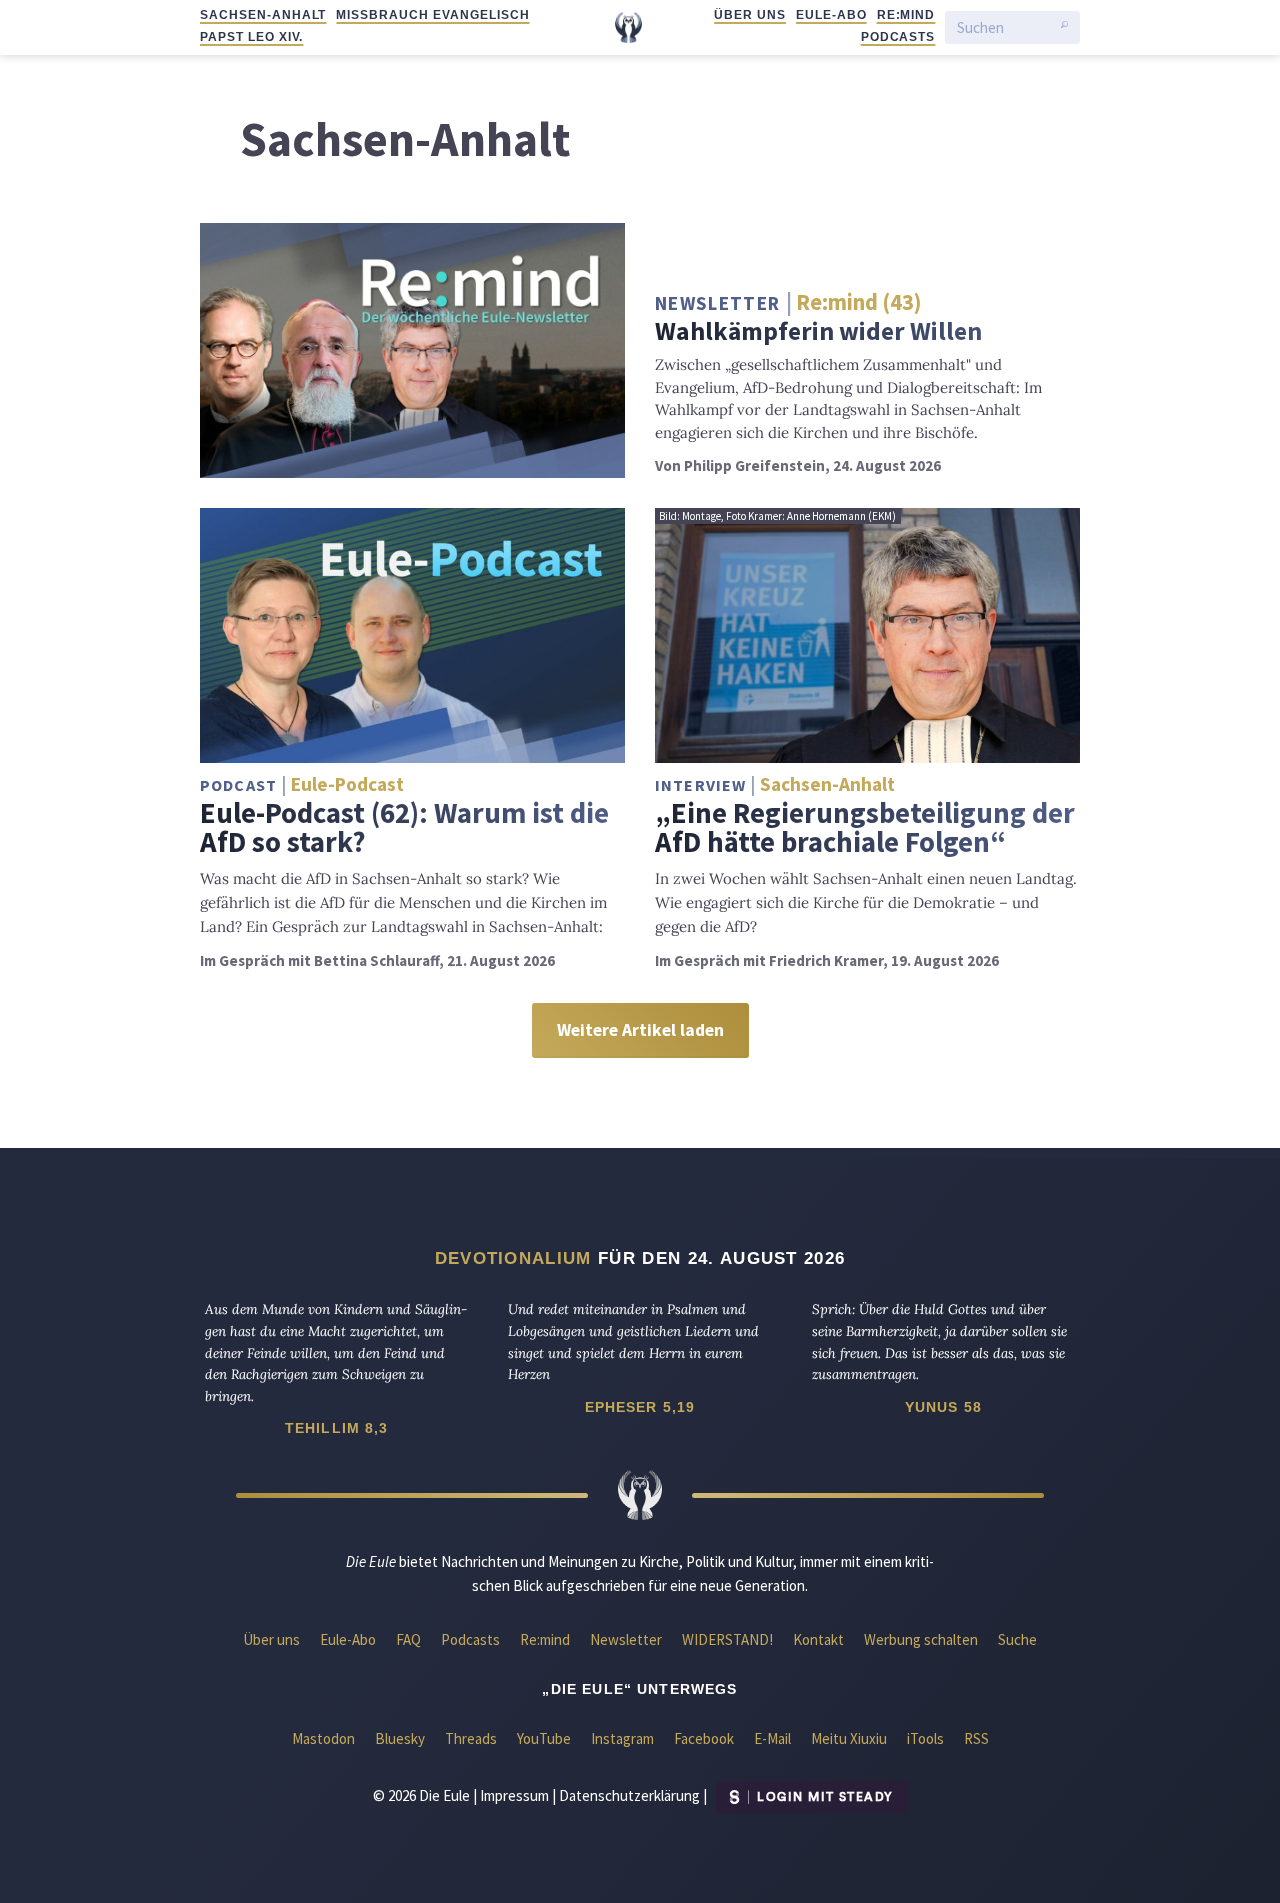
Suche (1017, 1639)
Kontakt (818, 1639)
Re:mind (906, 15)
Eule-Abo (831, 15)
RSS (976, 1738)
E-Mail (772, 1738)
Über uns (750, 15)
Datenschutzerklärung (629, 1795)
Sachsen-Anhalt (263, 15)
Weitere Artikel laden (640, 1030)
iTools (925, 1738)
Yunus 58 (943, 1407)
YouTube (544, 1738)
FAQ (408, 1639)
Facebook (704, 1738)
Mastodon (323, 1738)
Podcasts (898, 37)
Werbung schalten (921, 1639)
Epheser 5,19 (640, 1407)
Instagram (622, 1738)
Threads (471, 1738)
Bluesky (400, 1738)
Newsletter (626, 1639)
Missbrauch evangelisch (432, 15)
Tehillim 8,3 (337, 1428)
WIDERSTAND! (727, 1639)
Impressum (514, 1795)
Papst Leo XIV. (251, 37)
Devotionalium (513, 1258)
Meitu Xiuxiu (849, 1738)
